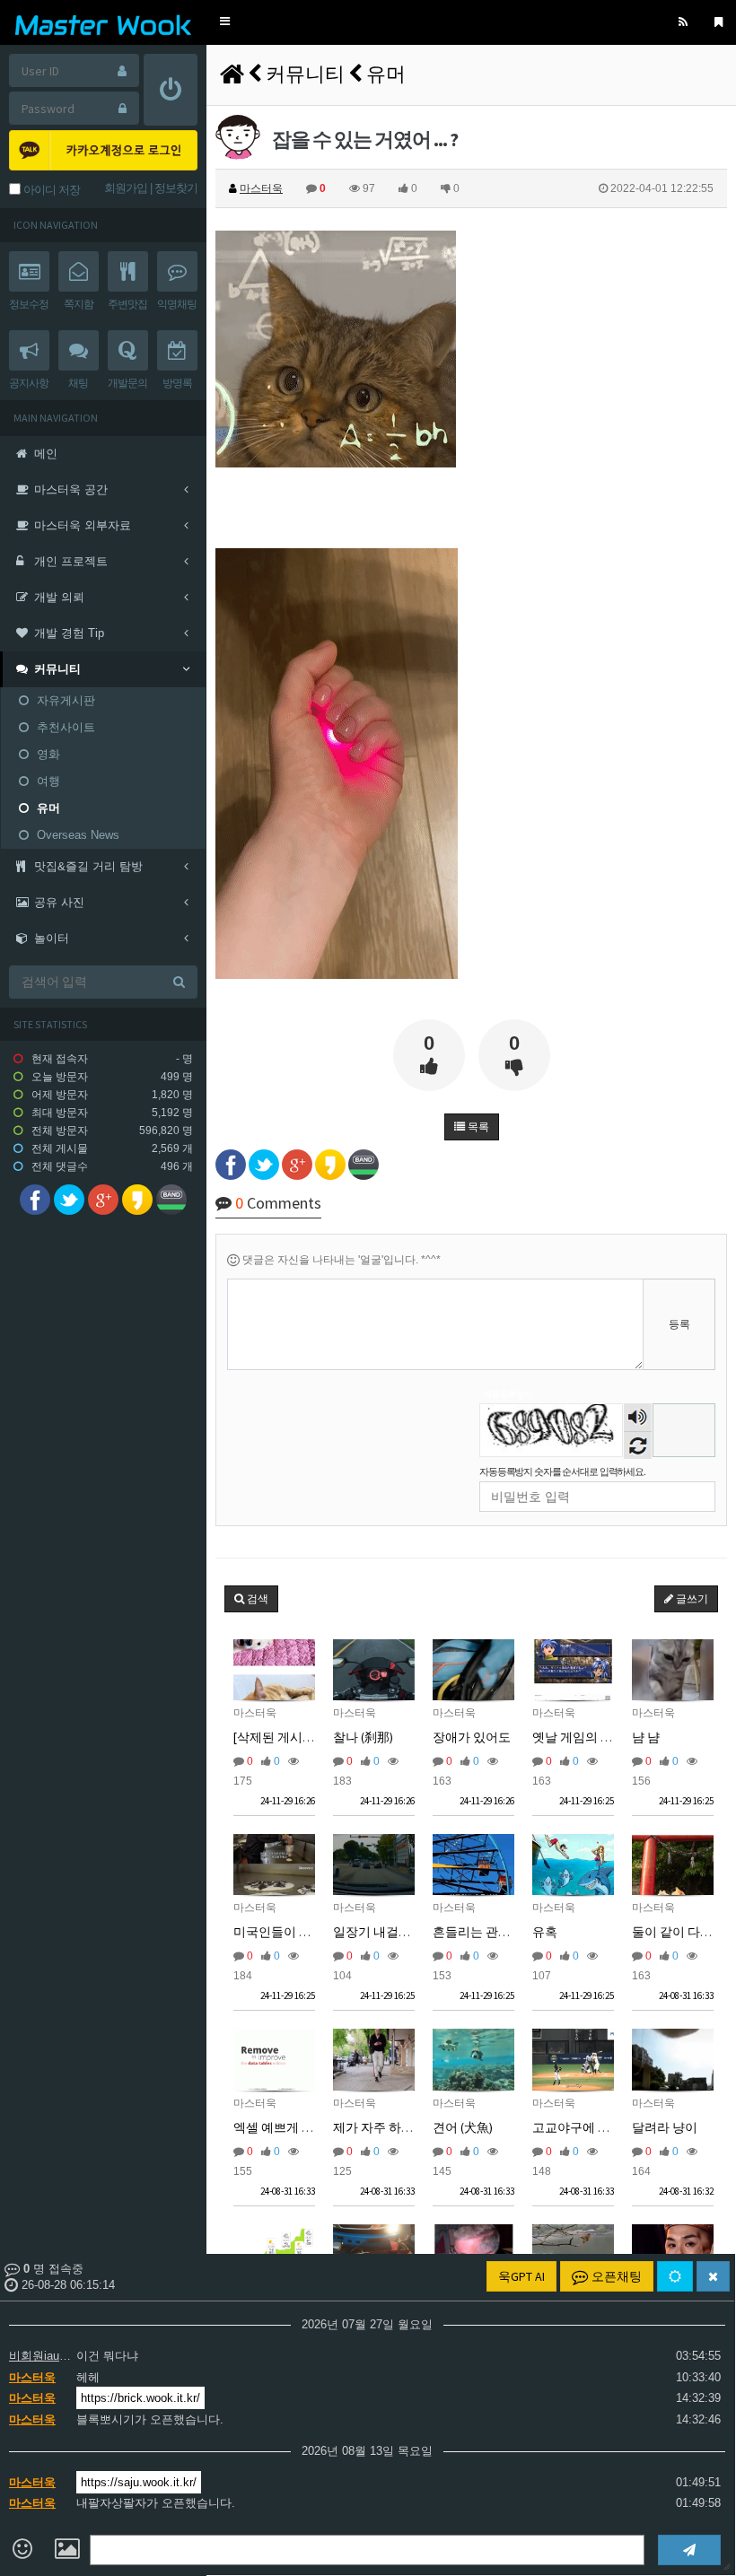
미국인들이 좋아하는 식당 (305, 1932)
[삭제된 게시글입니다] (295, 1737)
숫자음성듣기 (638, 1419)
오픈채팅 (615, 2276)
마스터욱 (32, 2377)
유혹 (545, 1932)
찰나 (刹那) (363, 1737)
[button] (225, 22)
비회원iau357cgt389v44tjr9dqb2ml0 (40, 2356)
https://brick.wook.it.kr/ (140, 2398)
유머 (386, 74)
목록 (477, 1127)
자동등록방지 (508, 1394)
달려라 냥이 (665, 2127)
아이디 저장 (50, 190)
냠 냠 (646, 1737)
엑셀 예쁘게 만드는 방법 (300, 2127)
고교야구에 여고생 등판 (598, 2127)
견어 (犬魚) (463, 2127)
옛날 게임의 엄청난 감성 (599, 1737)
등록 (679, 1324)
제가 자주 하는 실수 (387, 2127)
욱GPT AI (521, 2276)
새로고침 (638, 1445)
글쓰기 (691, 1599)
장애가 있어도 (472, 1737)
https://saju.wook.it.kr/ (139, 2482)
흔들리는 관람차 (478, 1932)
